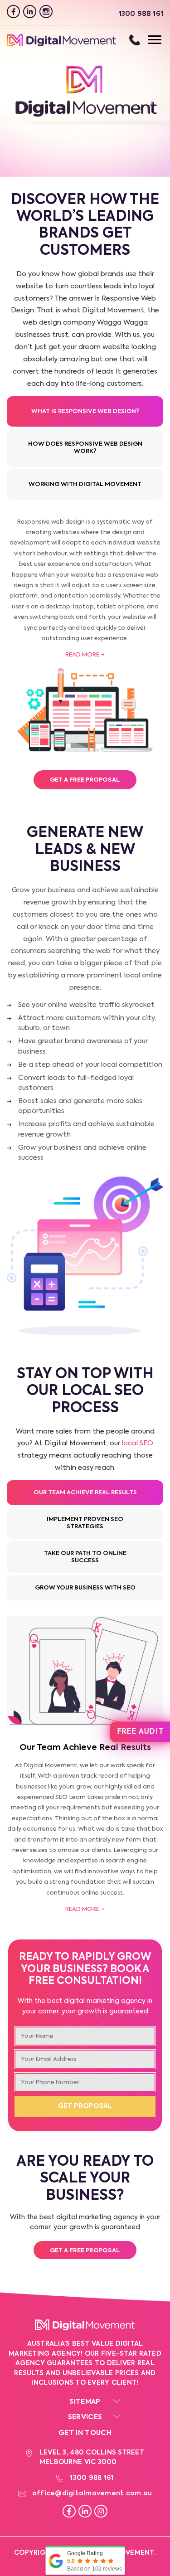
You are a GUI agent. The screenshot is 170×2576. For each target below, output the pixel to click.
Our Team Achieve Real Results (85, 1493)
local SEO (138, 1443)
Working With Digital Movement (85, 484)
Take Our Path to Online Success (85, 1557)
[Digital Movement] (61, 45)
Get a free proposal (85, 2251)
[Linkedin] (30, 12)
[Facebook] (13, 12)
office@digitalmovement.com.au (92, 2493)
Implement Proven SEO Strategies (85, 1523)
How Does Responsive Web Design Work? (85, 448)
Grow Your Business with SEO (85, 1588)
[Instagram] (46, 12)
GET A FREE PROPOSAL (85, 780)
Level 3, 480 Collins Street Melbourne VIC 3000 (92, 2457)
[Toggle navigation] (146, 40)
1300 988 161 (135, 40)
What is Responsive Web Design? (85, 411)
